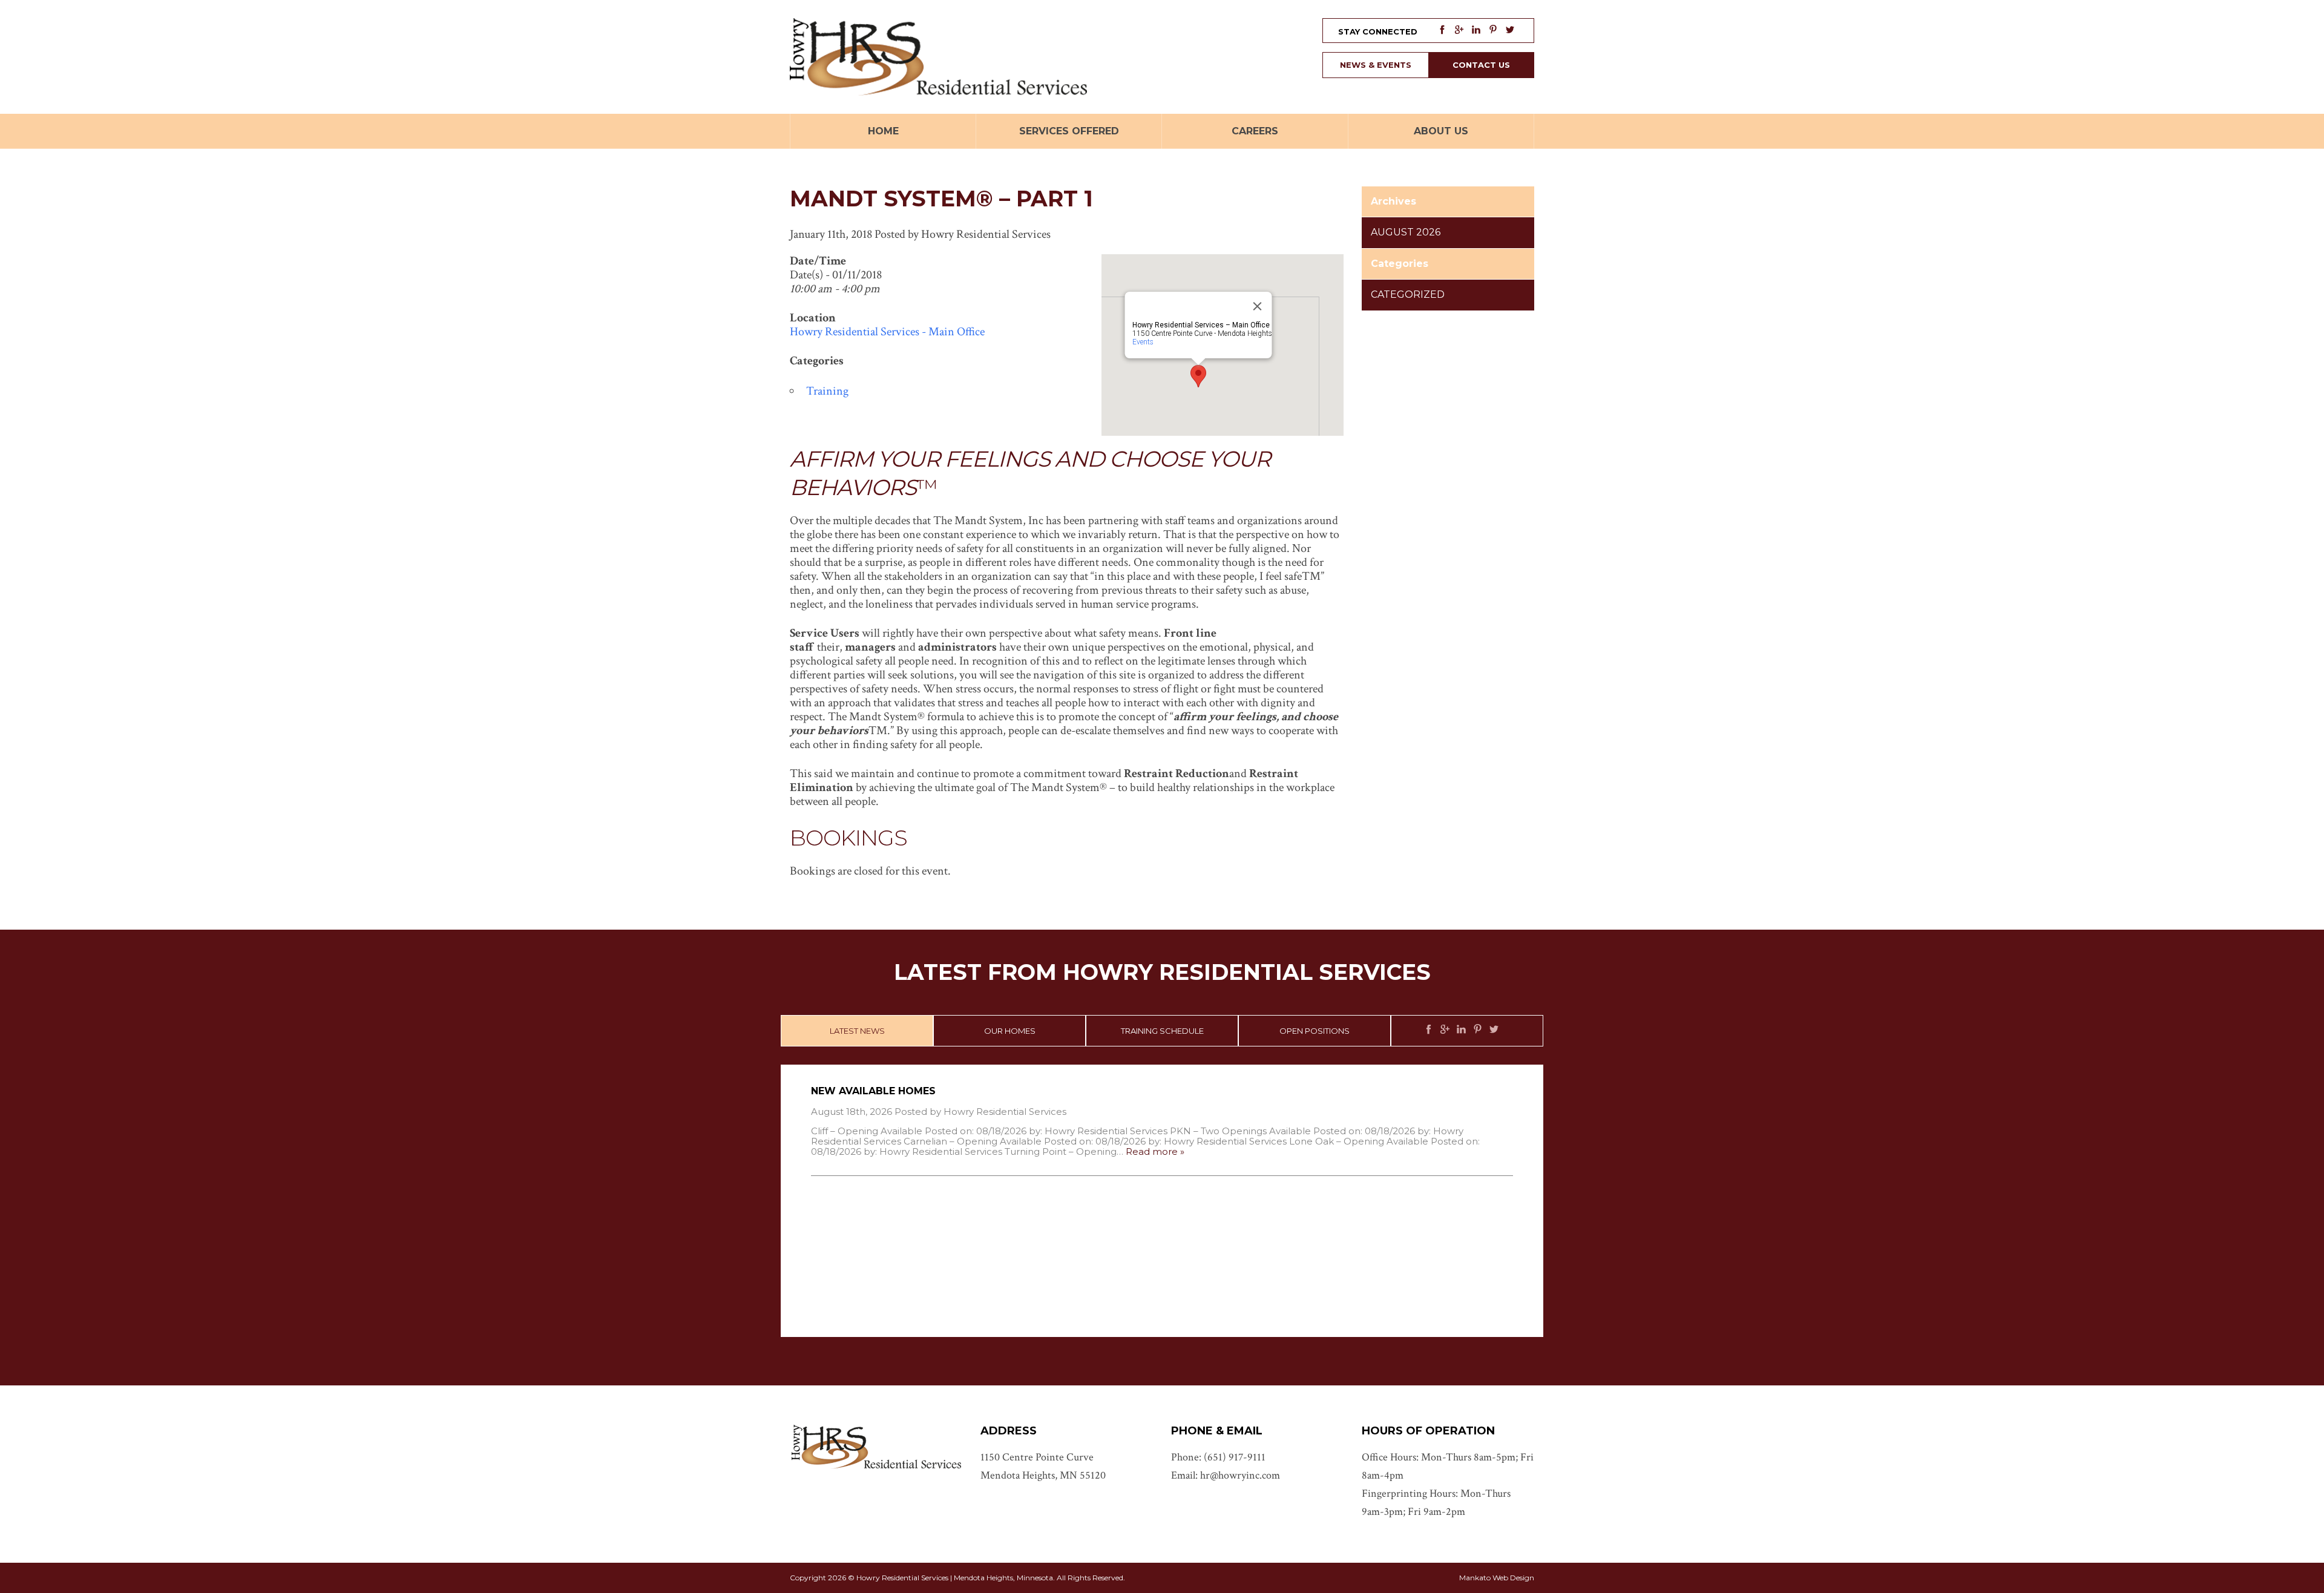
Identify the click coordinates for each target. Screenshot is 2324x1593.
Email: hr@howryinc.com (1226, 1475)
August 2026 (1406, 232)
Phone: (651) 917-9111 (1218, 1457)
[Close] (1258, 306)
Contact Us (1481, 65)
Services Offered (1069, 131)
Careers (1255, 131)
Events (1143, 342)
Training (827, 391)
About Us (1441, 131)
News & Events (1376, 65)
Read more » (1155, 1151)
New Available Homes (873, 1091)
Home (883, 131)
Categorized (1408, 294)
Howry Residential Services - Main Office (887, 332)
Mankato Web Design (1497, 1578)
